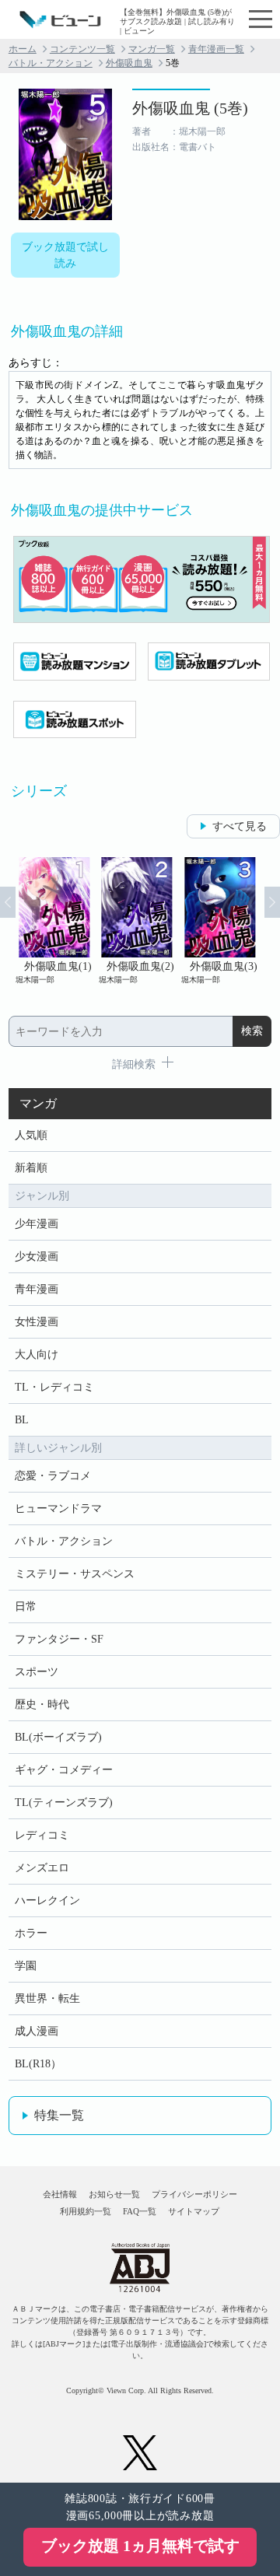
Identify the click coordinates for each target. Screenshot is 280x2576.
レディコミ (42, 1835)
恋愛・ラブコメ (53, 1476)
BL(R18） (38, 2064)
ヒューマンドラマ (58, 1508)
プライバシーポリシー (194, 2194)
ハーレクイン (47, 1900)
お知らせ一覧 (114, 2194)
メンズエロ (42, 1868)
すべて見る (240, 826)
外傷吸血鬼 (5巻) (190, 108)
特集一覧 (59, 2115)
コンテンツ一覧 (82, 49)
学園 (26, 1966)
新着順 (31, 1168)
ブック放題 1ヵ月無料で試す (140, 2546)
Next (272, 902)
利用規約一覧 (86, 2211)
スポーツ (37, 1672)
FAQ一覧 (140, 2211)
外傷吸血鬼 (129, 63)
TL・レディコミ (54, 1387)
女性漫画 (37, 1322)
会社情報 (60, 2194)
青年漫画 (37, 1289)
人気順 (31, 1135)
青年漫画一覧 (216, 49)
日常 (26, 1606)
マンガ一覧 (152, 49)
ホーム (23, 49)
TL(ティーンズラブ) (64, 1802)
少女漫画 (37, 1256)
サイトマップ (194, 2211)
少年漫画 (37, 1224)
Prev (8, 902)
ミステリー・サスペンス (75, 1574)
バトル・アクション (51, 63)
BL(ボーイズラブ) (58, 1737)
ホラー (31, 1933)
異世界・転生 (47, 1998)
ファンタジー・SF (59, 1639)
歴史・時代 (42, 1704)
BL (22, 1420)
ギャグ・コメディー (64, 1770)
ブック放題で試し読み (65, 255)
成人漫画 (37, 2031)
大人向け (37, 1354)
